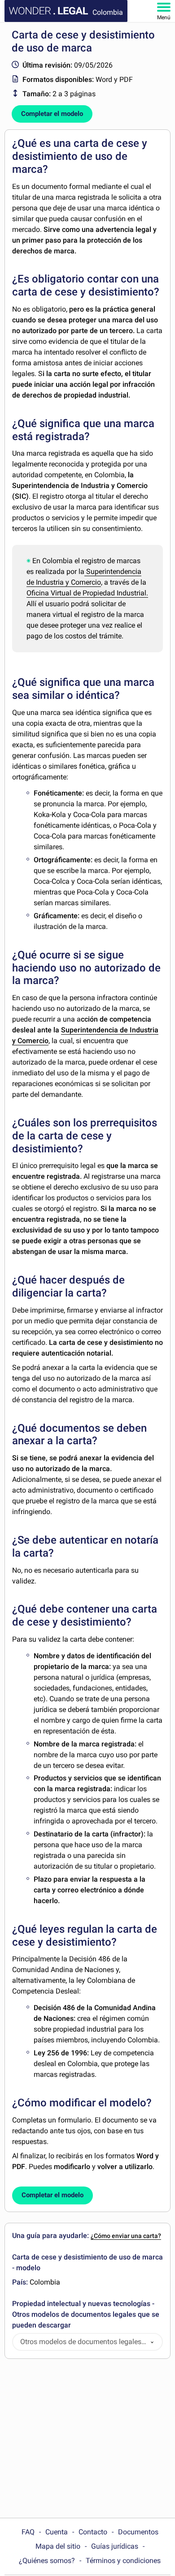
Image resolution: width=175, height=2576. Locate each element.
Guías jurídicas (115, 2546)
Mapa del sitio (58, 2546)
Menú (164, 17)
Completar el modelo (52, 114)
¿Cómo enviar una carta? (126, 2236)
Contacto (93, 2532)
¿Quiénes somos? (47, 2561)
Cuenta (57, 2532)
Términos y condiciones (123, 2561)
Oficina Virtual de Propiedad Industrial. (87, 593)
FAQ (28, 2532)
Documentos (138, 2532)
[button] (152, 2342)
